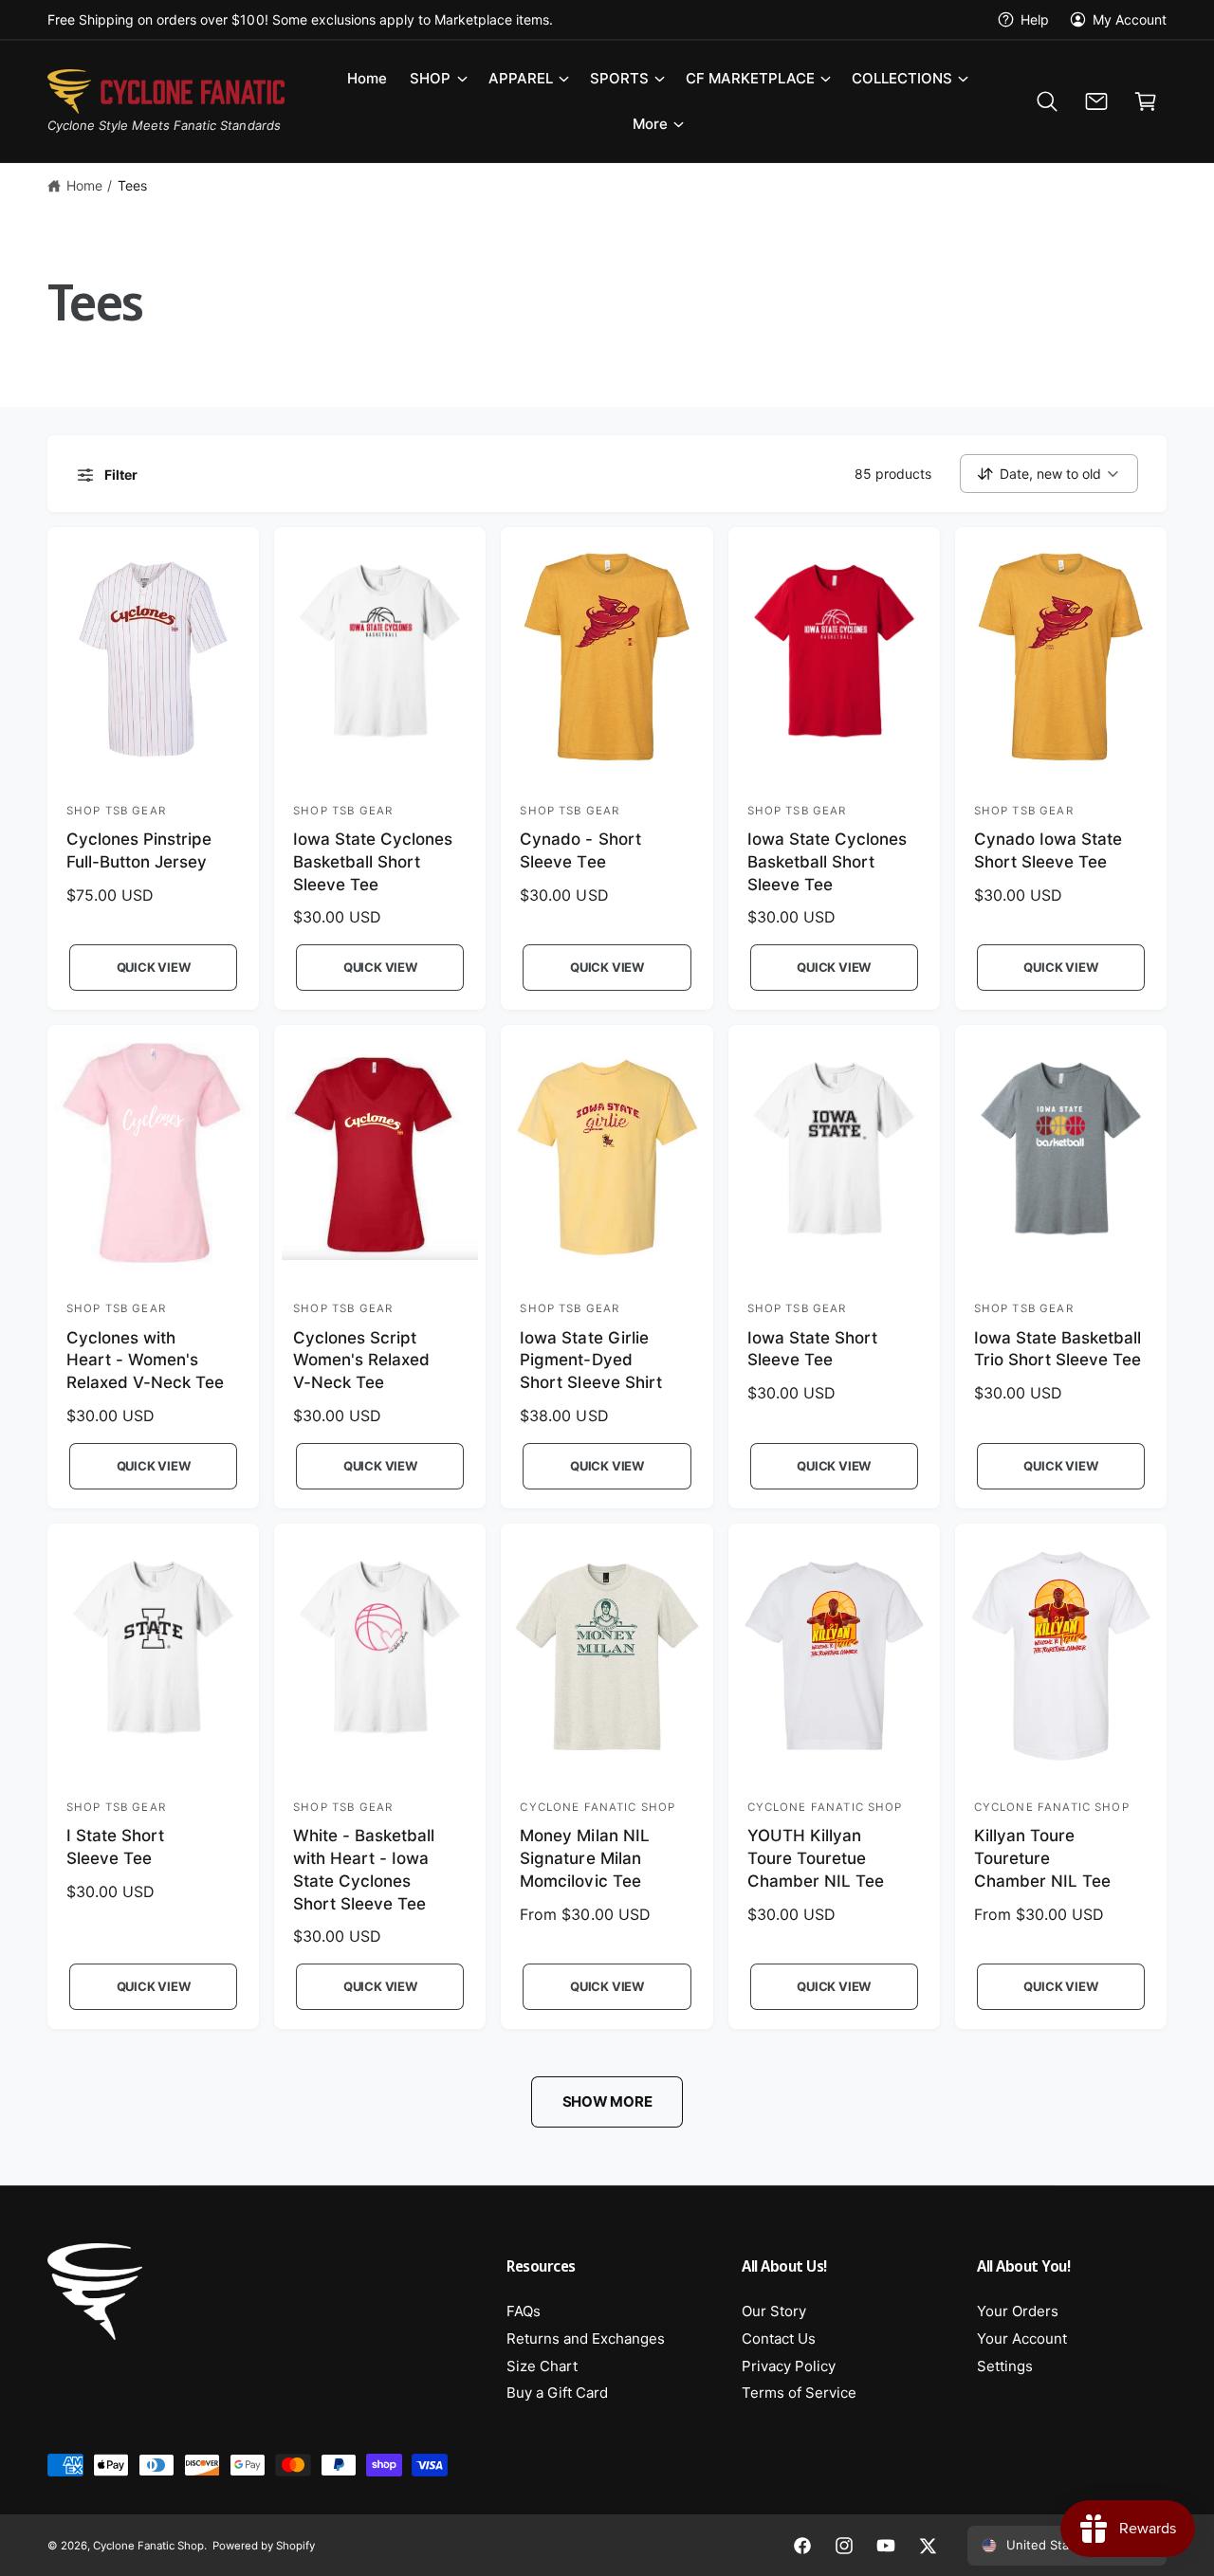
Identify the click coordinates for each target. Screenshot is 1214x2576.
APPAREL (521, 78)
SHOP (430, 78)
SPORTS (619, 78)
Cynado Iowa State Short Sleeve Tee (1048, 850)
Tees (132, 185)
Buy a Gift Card (557, 2393)
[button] (437, 79)
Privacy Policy (789, 2366)
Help (1035, 19)
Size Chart (542, 2366)
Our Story (774, 2311)
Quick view (154, 967)
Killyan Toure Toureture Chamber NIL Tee (1042, 1858)
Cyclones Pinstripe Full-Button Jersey (139, 850)
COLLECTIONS (902, 78)
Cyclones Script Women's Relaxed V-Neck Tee (361, 1361)
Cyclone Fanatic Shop (148, 2546)
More (650, 124)
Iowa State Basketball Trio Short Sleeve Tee (1058, 1349)
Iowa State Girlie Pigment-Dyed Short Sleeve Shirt (590, 1361)
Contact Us (779, 2338)
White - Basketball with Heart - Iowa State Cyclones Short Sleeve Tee (364, 1869)
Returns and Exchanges (586, 2338)
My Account (1130, 19)
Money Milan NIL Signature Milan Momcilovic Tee (584, 1858)
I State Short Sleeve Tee (115, 1847)
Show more (607, 2101)
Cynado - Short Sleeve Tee (580, 850)
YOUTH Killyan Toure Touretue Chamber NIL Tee (816, 1858)
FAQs (524, 2311)
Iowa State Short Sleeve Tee (812, 1349)
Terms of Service (799, 2393)
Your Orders (1018, 2311)
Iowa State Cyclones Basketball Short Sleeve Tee (373, 862)
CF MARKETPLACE (750, 78)
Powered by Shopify (264, 2546)
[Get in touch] (1096, 101)
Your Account (1022, 2338)
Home (84, 185)
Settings (1005, 2366)
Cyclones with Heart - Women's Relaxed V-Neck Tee (145, 1361)
